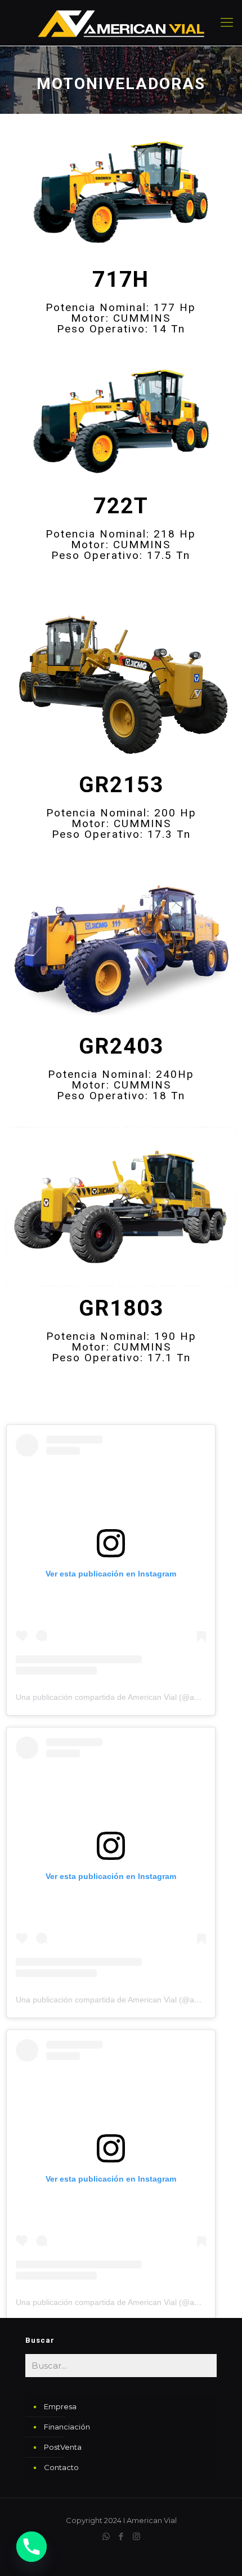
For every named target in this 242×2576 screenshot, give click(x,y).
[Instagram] (136, 2536)
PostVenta (63, 2447)
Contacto (61, 2467)
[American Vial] (121, 23)
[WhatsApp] (106, 2536)
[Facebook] (121, 2536)
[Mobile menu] (227, 23)
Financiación (67, 2427)
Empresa (60, 2406)
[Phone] (32, 2547)
